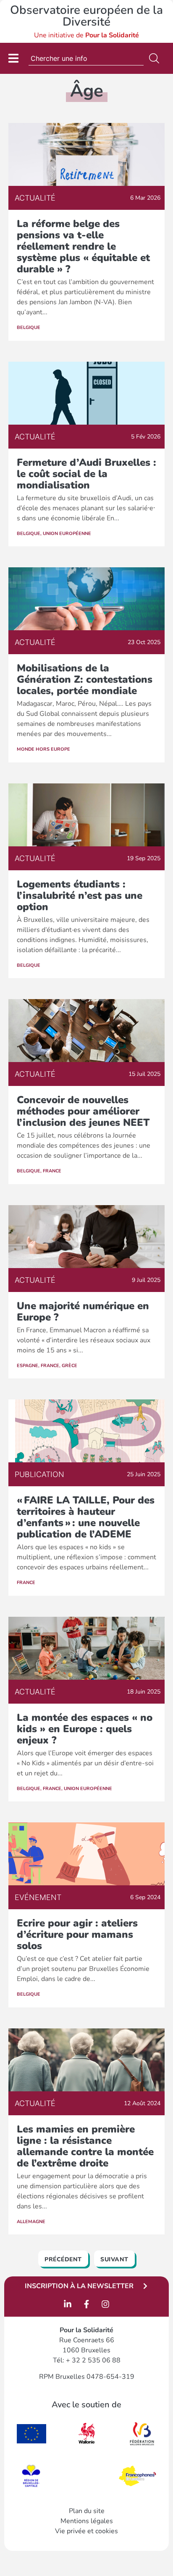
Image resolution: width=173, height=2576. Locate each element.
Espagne (28, 1366)
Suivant (114, 2259)
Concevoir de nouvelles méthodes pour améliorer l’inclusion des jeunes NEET (85, 1111)
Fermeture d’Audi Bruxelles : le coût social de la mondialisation (86, 474)
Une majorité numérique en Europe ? (83, 1311)
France (52, 1171)
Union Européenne (67, 534)
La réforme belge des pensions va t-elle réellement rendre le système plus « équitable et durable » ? (83, 246)
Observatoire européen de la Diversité (86, 16)
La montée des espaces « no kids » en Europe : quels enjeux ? (85, 1729)
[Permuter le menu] (13, 58)
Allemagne (31, 2222)
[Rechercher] (156, 58)
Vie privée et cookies (86, 2531)
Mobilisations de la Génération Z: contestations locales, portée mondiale (85, 679)
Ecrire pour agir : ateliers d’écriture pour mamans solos (77, 1934)
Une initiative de (86, 35)
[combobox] (86, 58)
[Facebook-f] (86, 2304)
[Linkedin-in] (68, 2304)
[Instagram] (105, 2304)
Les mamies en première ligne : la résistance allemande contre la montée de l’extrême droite (85, 2146)
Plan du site (87, 2511)
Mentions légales (87, 2521)
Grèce (69, 1366)
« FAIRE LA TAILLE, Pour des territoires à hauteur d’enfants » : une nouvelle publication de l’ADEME (86, 1517)
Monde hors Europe (43, 749)
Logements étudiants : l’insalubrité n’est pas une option (80, 895)
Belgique (29, 328)
